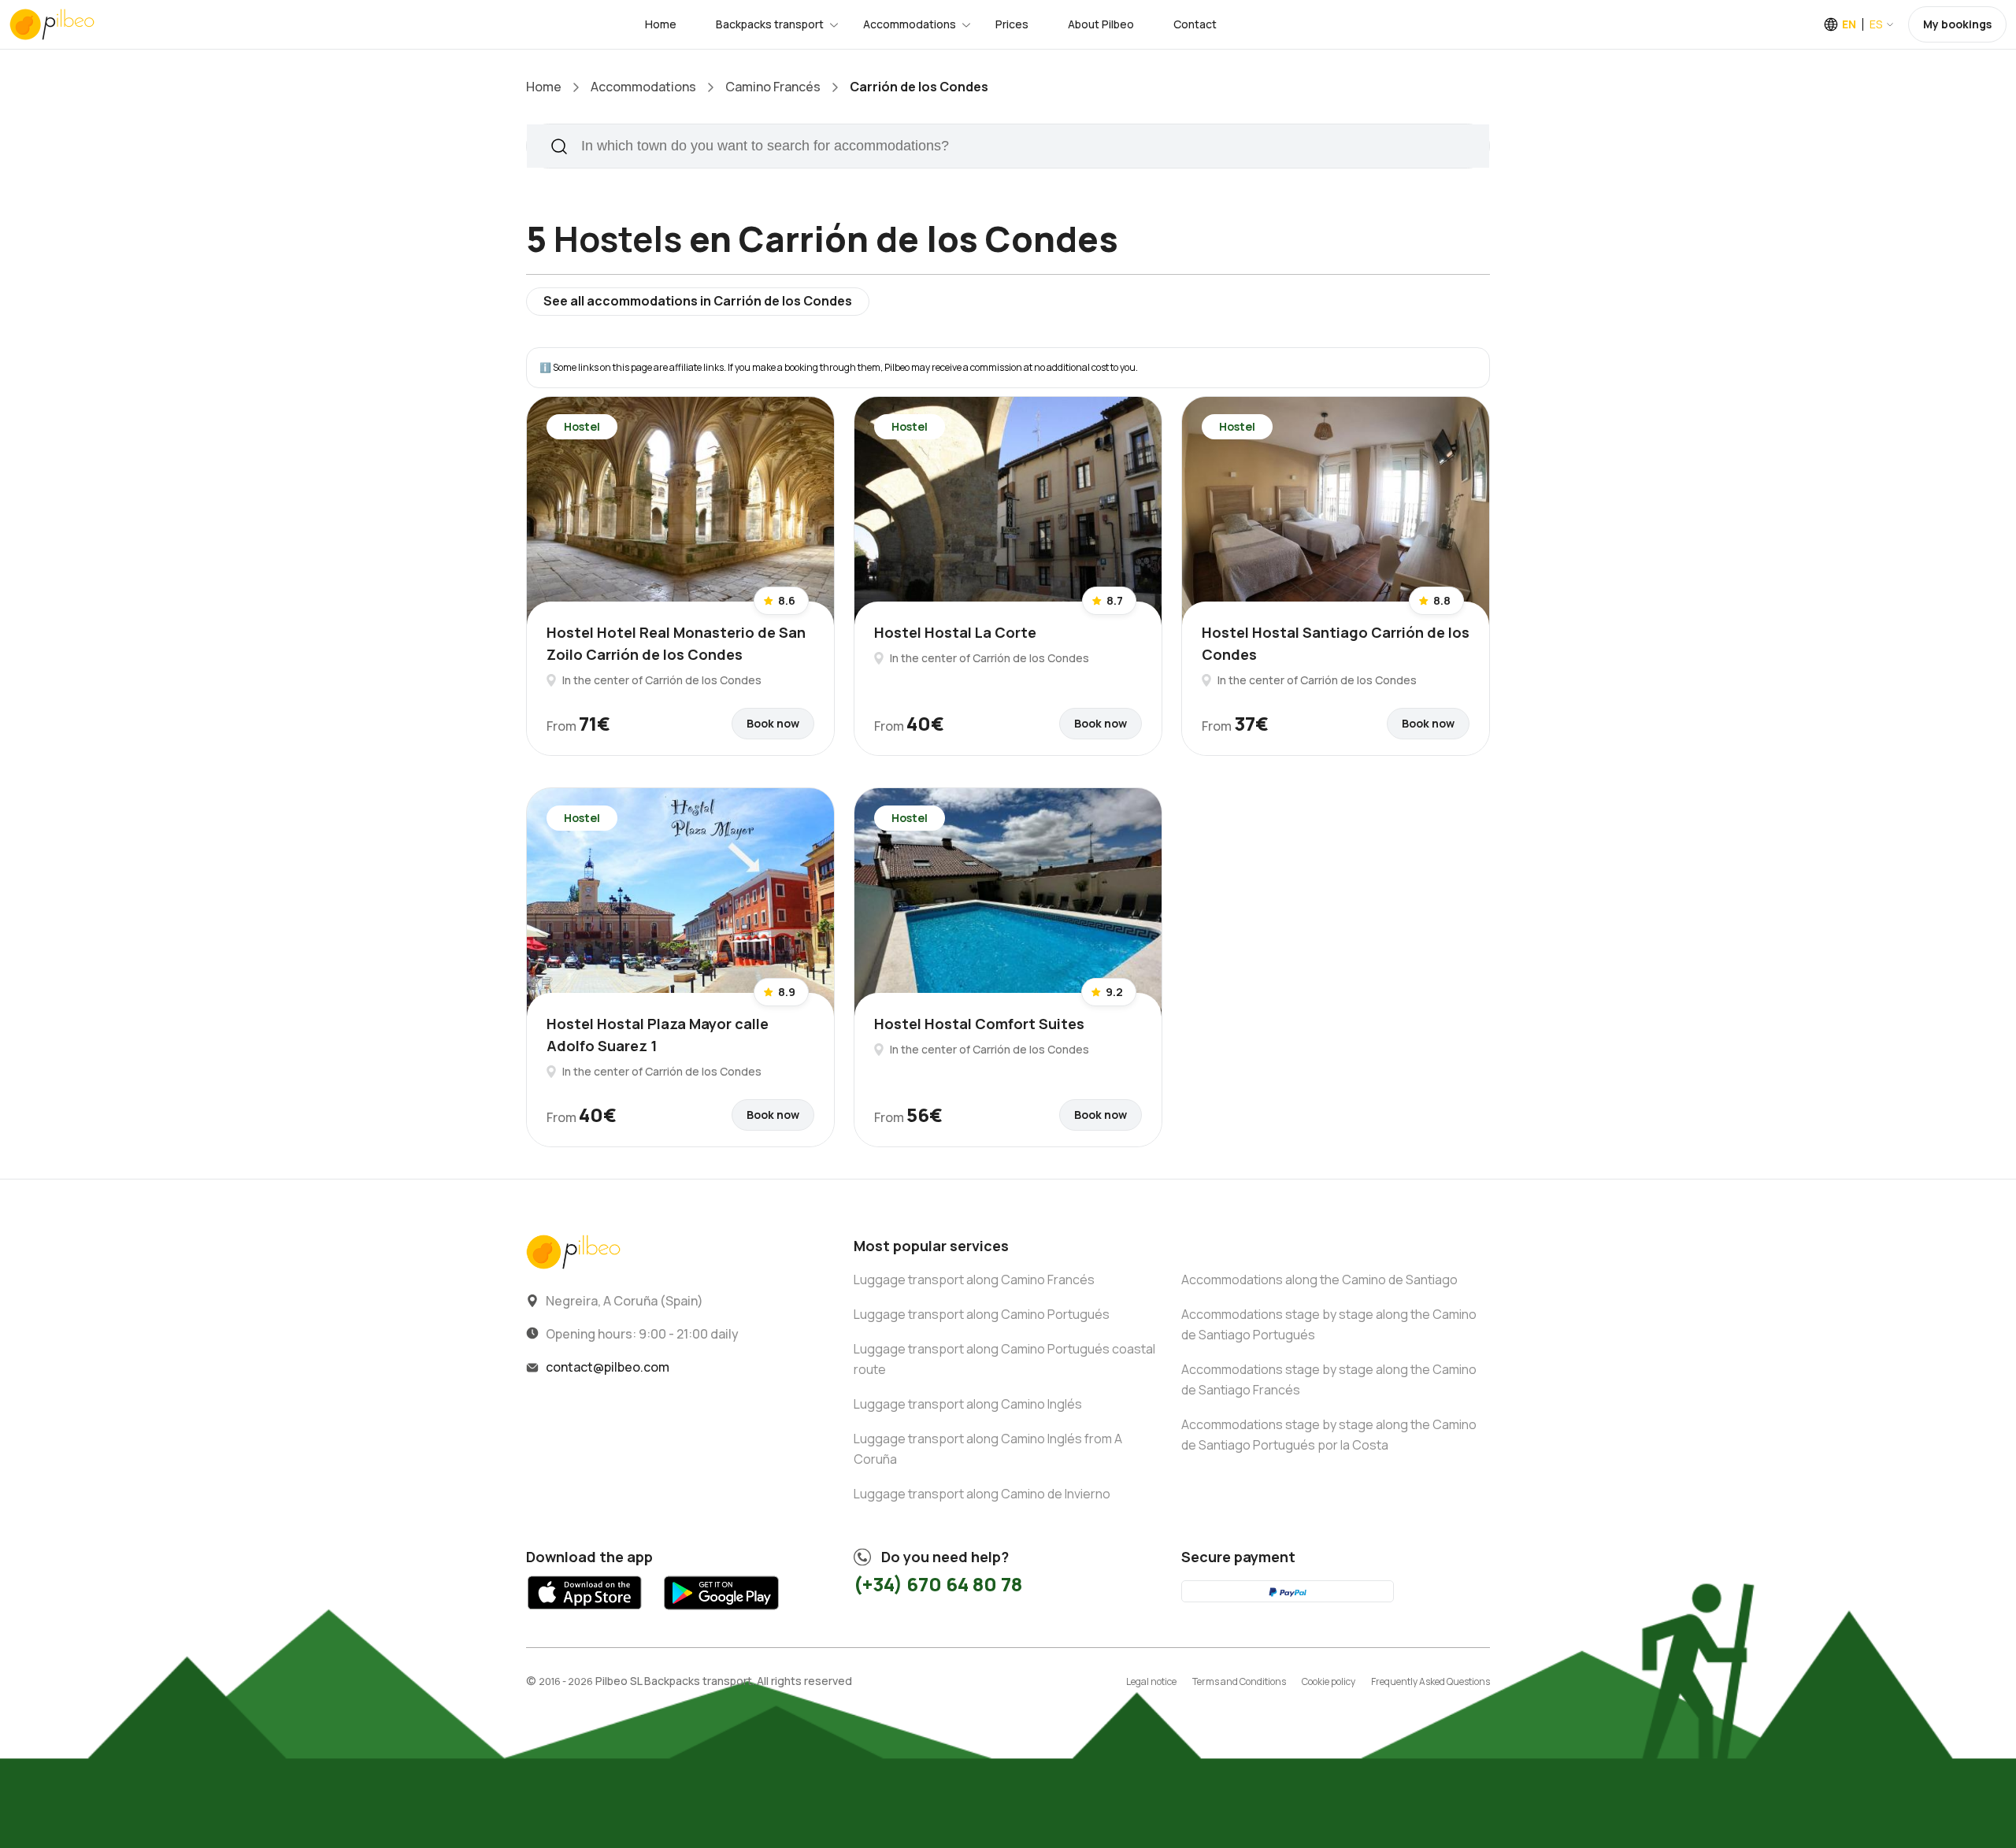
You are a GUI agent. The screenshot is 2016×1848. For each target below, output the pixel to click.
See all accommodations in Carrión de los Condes (698, 301)
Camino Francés (773, 87)
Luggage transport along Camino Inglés (968, 1404)
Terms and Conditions (1239, 1681)
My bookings (1957, 24)
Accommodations (910, 24)
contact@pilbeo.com (608, 1367)
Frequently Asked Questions (1430, 1681)
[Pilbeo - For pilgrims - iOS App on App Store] (585, 1614)
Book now (773, 723)
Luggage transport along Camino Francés (974, 1280)
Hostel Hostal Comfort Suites (979, 1024)
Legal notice (1151, 1681)
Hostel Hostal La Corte (955, 632)
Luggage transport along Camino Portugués (982, 1314)
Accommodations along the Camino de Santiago (1319, 1280)
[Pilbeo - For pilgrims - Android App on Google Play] (721, 1614)
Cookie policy (1329, 1681)
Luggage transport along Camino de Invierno (982, 1494)
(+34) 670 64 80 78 (938, 1584)
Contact (1195, 24)
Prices (1012, 24)
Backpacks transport (770, 24)
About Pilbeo (1101, 24)
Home (661, 24)
